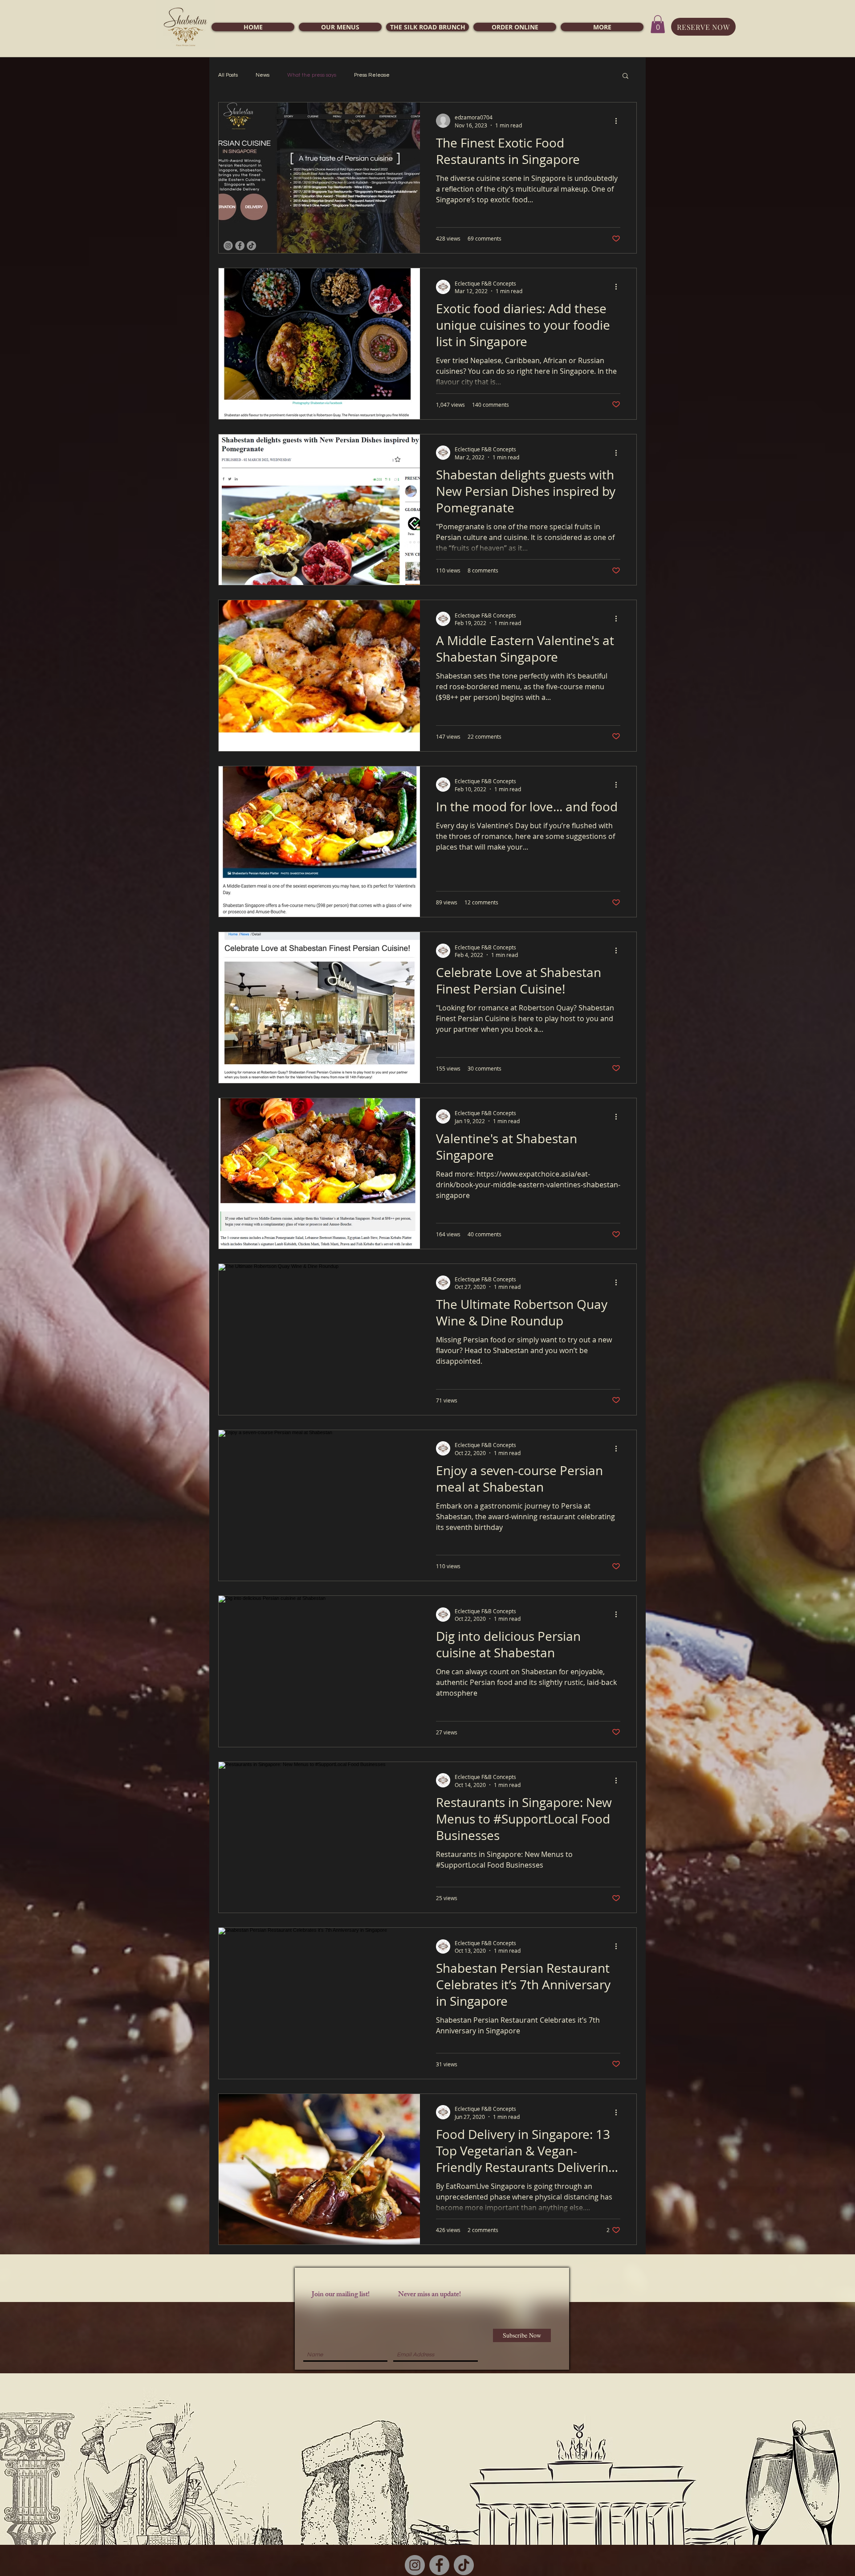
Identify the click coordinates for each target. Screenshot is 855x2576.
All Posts (228, 75)
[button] (340, 27)
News (263, 75)
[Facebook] (439, 2565)
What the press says (312, 75)
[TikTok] (464, 2565)
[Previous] (48, 2459)
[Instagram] (415, 2565)
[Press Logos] (428, 2527)
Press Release (372, 75)
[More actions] (619, 121)
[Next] (807, 2459)
